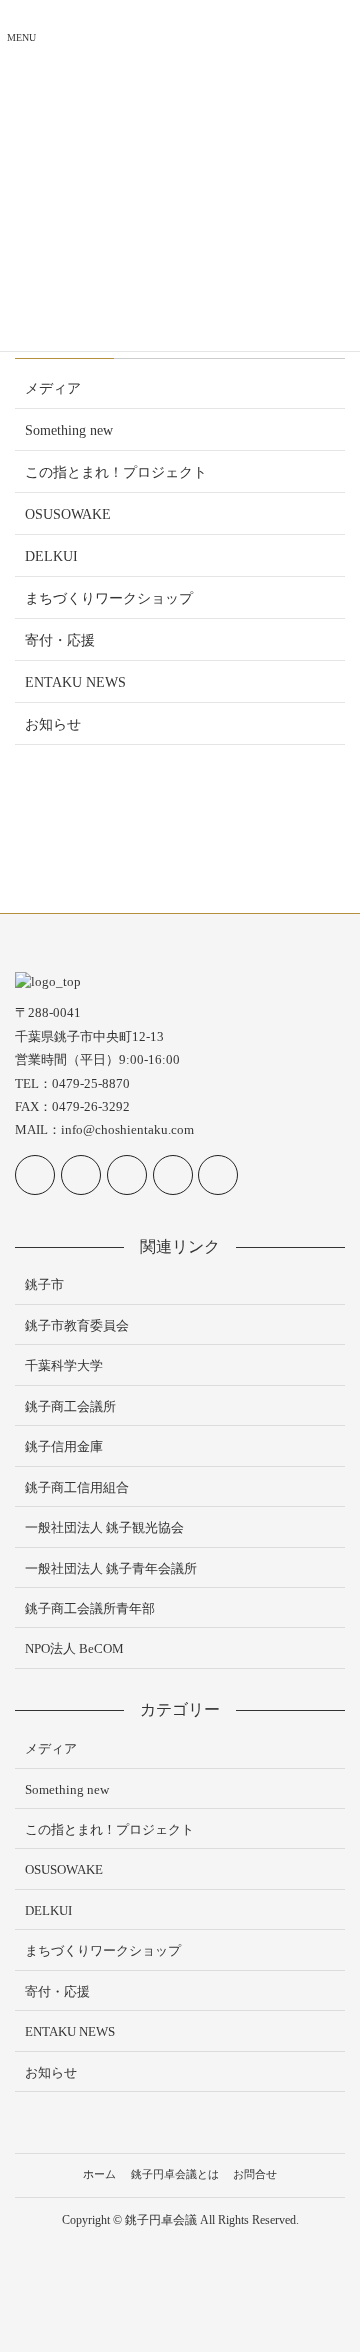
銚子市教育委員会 (77, 1325)
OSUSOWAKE (68, 514)
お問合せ (255, 2174)
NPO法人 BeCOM (74, 1648)
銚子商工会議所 (70, 1406)
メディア (53, 388)
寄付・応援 (60, 640)
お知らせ (53, 724)
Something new (69, 430)
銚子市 (44, 1284)
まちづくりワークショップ (109, 598)
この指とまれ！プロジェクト (116, 472)
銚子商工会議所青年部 (90, 1608)
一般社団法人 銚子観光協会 (104, 1527)
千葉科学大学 (64, 1365)
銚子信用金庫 (64, 1446)
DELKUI (51, 556)
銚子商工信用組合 (77, 1487)
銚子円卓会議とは (175, 2174)
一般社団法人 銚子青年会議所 (111, 1568)
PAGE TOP (331, 2263)
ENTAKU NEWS (75, 682)
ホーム (99, 2174)
